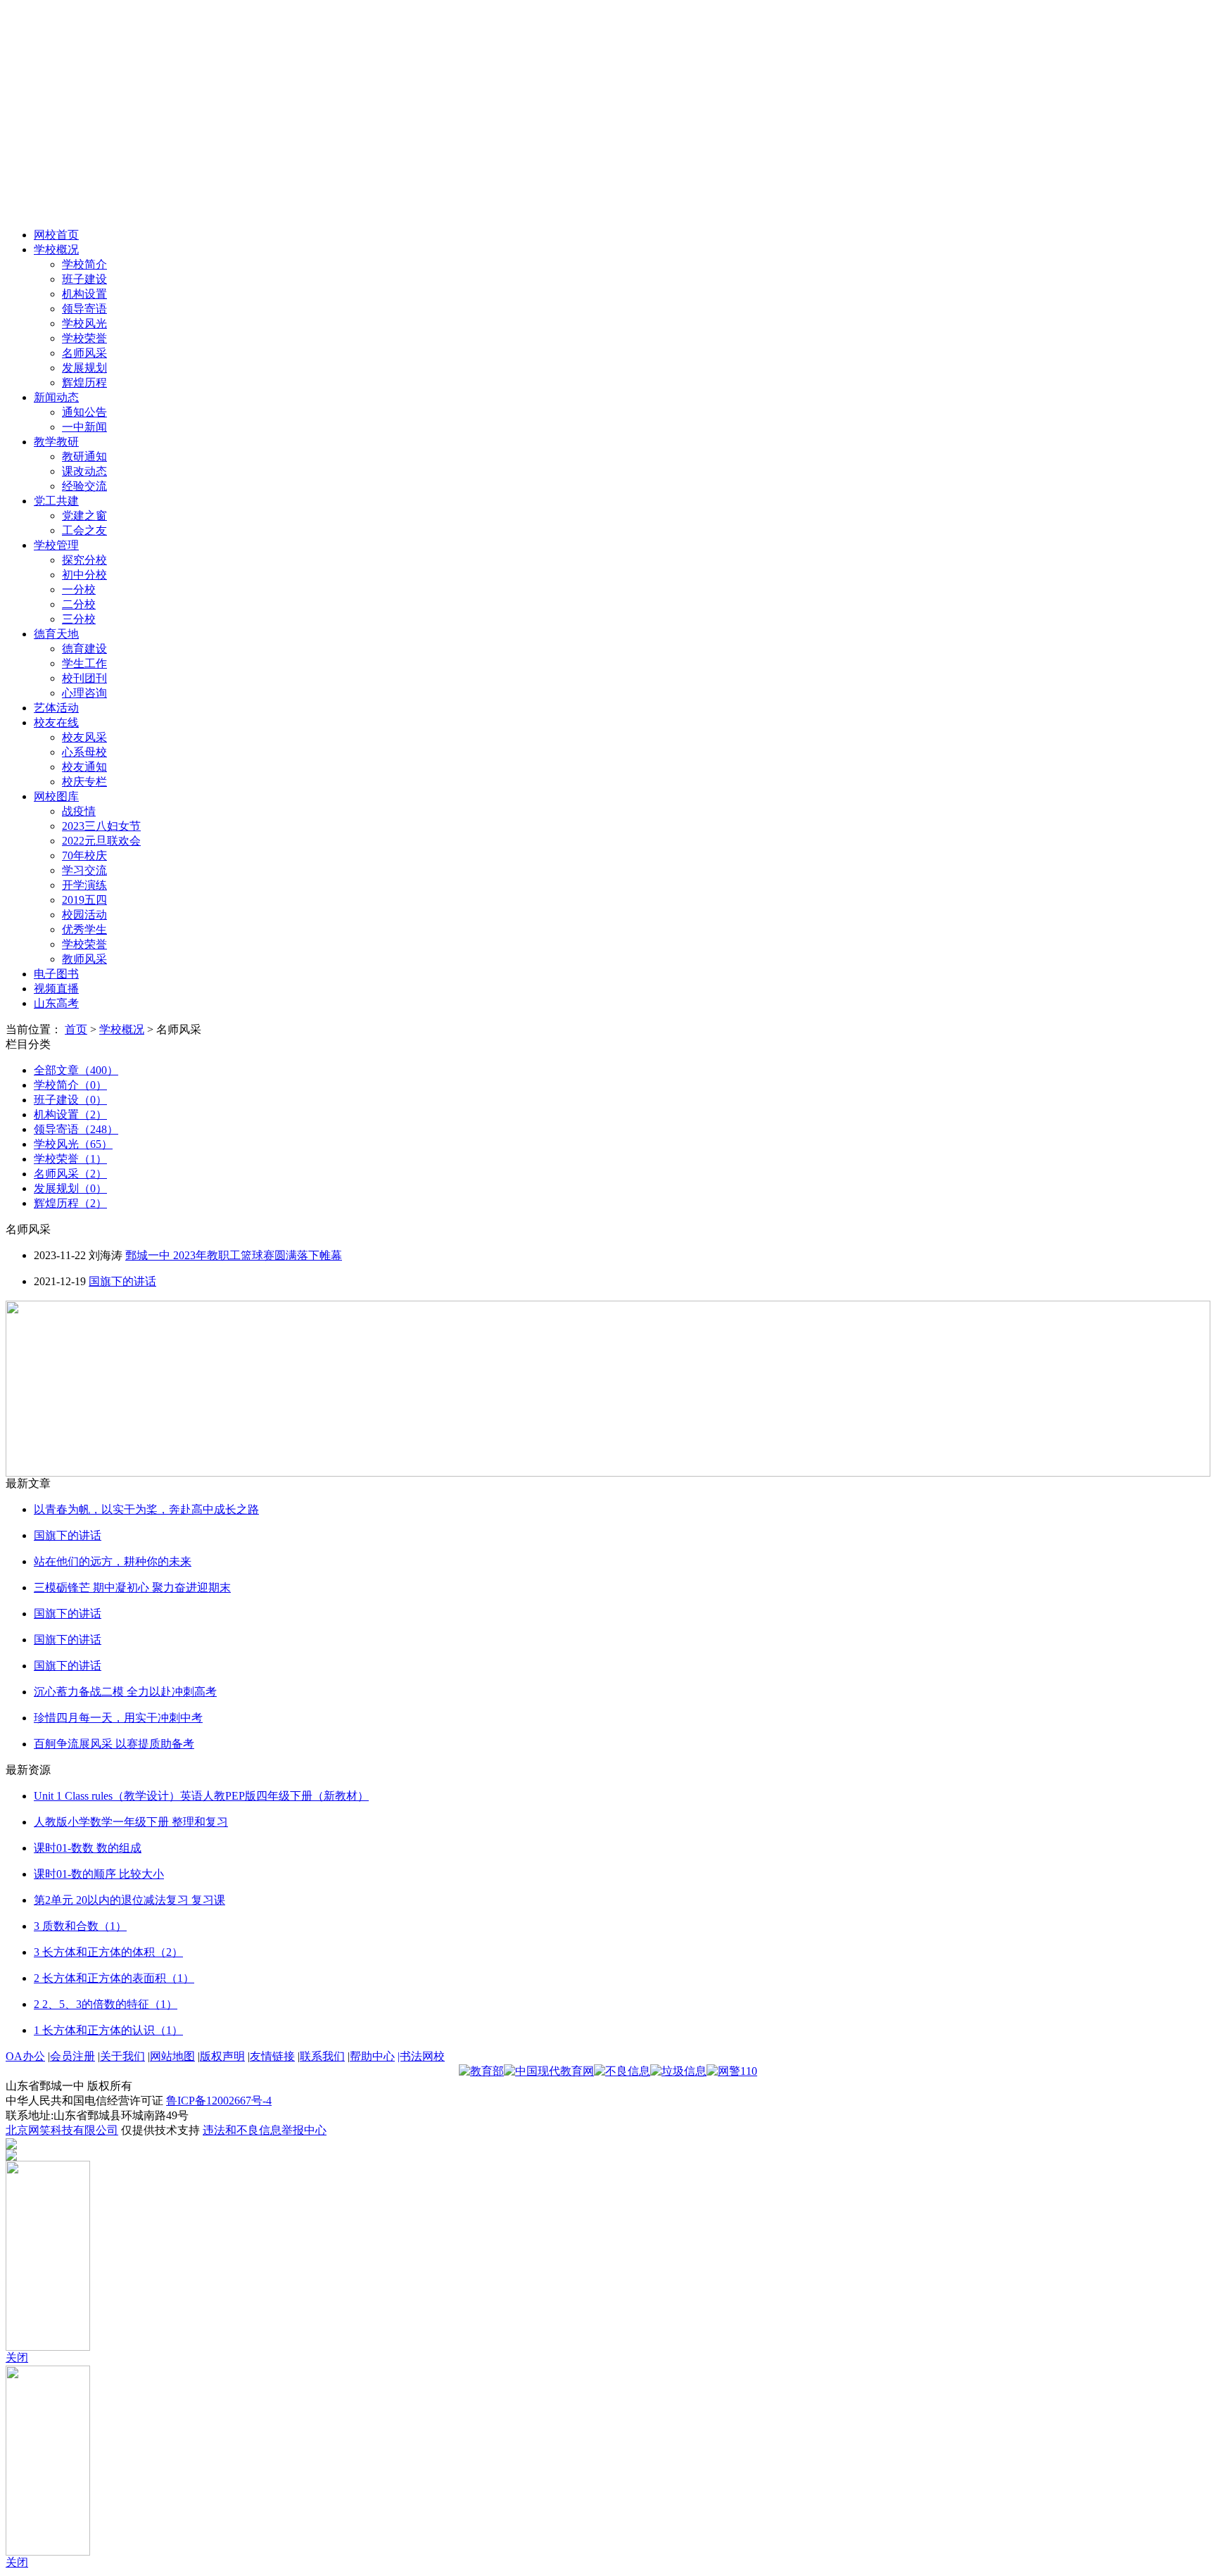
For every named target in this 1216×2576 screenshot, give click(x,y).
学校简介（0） (70, 1085)
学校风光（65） (73, 1144)
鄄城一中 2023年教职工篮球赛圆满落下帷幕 (234, 1255)
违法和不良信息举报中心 (265, 2130)
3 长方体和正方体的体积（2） (108, 1952)
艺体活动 (56, 708)
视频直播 (56, 989)
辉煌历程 (84, 383)
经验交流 (84, 486)
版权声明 (222, 2056)
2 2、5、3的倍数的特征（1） (106, 2004)
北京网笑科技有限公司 (62, 2130)
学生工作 (84, 663)
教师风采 (84, 959)
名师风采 (84, 353)
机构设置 (84, 294)
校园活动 (84, 915)
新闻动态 (56, 397)
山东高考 (56, 1003)
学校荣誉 (84, 338)
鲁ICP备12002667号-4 (219, 2101)
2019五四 (84, 900)
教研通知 (84, 456)
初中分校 (84, 575)
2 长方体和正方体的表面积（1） (114, 1978)
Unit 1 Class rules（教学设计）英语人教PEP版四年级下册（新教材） (201, 1796)
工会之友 (84, 530)
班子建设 (84, 279)
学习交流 (84, 870)
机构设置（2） (70, 1115)
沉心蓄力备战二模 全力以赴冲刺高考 (125, 1692)
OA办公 (25, 2056)
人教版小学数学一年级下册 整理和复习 (131, 1822)
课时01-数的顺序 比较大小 (99, 1874)
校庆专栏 (84, 782)
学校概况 (56, 250)
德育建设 (84, 649)
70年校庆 (84, 855)
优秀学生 (84, 929)
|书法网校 (421, 2056)
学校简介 (84, 264)
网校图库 (56, 796)
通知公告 (84, 412)
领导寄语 (84, 309)
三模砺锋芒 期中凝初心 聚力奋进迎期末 (132, 1587)
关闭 (17, 2357)
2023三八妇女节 (101, 826)
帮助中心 (372, 2056)
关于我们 (122, 2056)
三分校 (79, 619)
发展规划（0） (70, 1188)
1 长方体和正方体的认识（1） (108, 2030)
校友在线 (56, 722)
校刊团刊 (84, 678)
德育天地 (56, 634)
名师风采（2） (70, 1174)
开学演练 (84, 885)
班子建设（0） (70, 1100)
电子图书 (56, 974)
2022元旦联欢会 (101, 841)
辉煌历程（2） (70, 1203)
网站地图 (172, 2056)
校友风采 (84, 737)
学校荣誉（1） (70, 1159)
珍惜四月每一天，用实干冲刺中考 (118, 1718)
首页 (76, 1029)
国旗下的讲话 (122, 1281)
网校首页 (56, 235)
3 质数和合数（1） (80, 1926)
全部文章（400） (76, 1070)
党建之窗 (84, 516)
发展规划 (84, 368)
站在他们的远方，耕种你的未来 (113, 1561)
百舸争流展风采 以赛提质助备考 (114, 1744)
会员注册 (72, 2056)
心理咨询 (84, 693)
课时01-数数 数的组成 (88, 1848)
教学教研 (56, 442)
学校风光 (84, 323)
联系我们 (322, 2056)
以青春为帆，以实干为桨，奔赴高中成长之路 (146, 1509)
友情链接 (272, 2056)
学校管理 (56, 545)
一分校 (79, 589)
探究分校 (84, 560)
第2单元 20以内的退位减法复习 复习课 (129, 1900)
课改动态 (84, 471)
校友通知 (84, 767)
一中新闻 (84, 427)
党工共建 (56, 501)
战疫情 (79, 811)
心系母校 (84, 752)
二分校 (79, 604)
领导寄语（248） (76, 1129)
